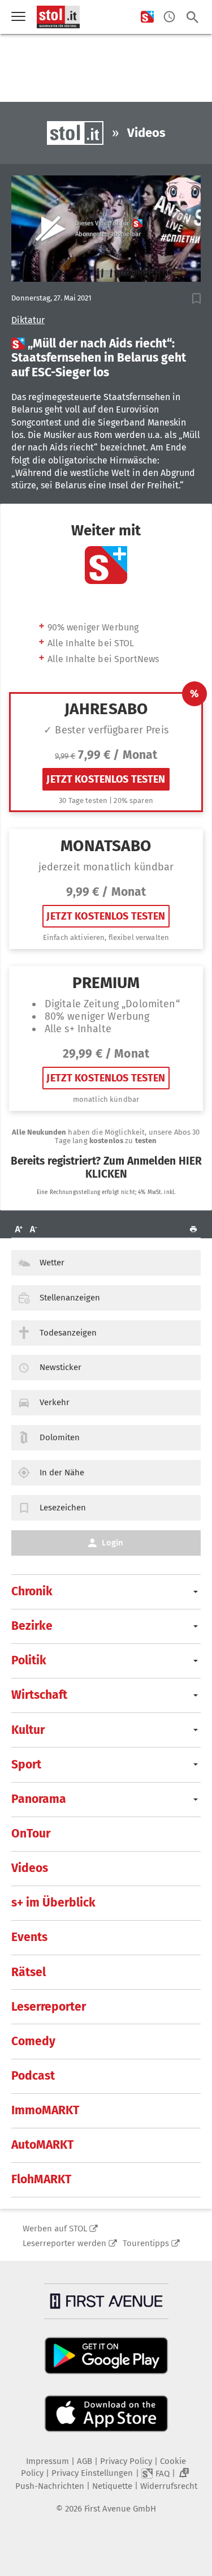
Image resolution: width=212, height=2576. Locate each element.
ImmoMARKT (45, 2110)
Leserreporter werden (64, 2243)
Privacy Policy (126, 2461)
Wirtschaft (39, 1695)
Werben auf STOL (55, 2229)
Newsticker (60, 1367)
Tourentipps (146, 2243)
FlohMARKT (41, 2179)
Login (113, 1543)
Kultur (28, 1730)
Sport (26, 1764)
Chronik (32, 1591)
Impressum (47, 2461)
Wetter (52, 1263)
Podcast (33, 2076)
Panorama (39, 1799)
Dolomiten (60, 1437)
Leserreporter (49, 2007)
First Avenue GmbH (120, 2509)
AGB (85, 2461)
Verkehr (55, 1402)
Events (29, 1937)
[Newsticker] (169, 17)
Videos (30, 1868)
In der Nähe (62, 1472)
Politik (29, 1660)
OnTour (31, 1834)
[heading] (106, 358)
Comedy (33, 2041)
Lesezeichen (63, 1508)
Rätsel (29, 1972)
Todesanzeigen (68, 1333)
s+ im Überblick (53, 1903)
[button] (196, 299)
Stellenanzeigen (70, 1298)
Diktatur (28, 320)
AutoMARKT (42, 2145)
